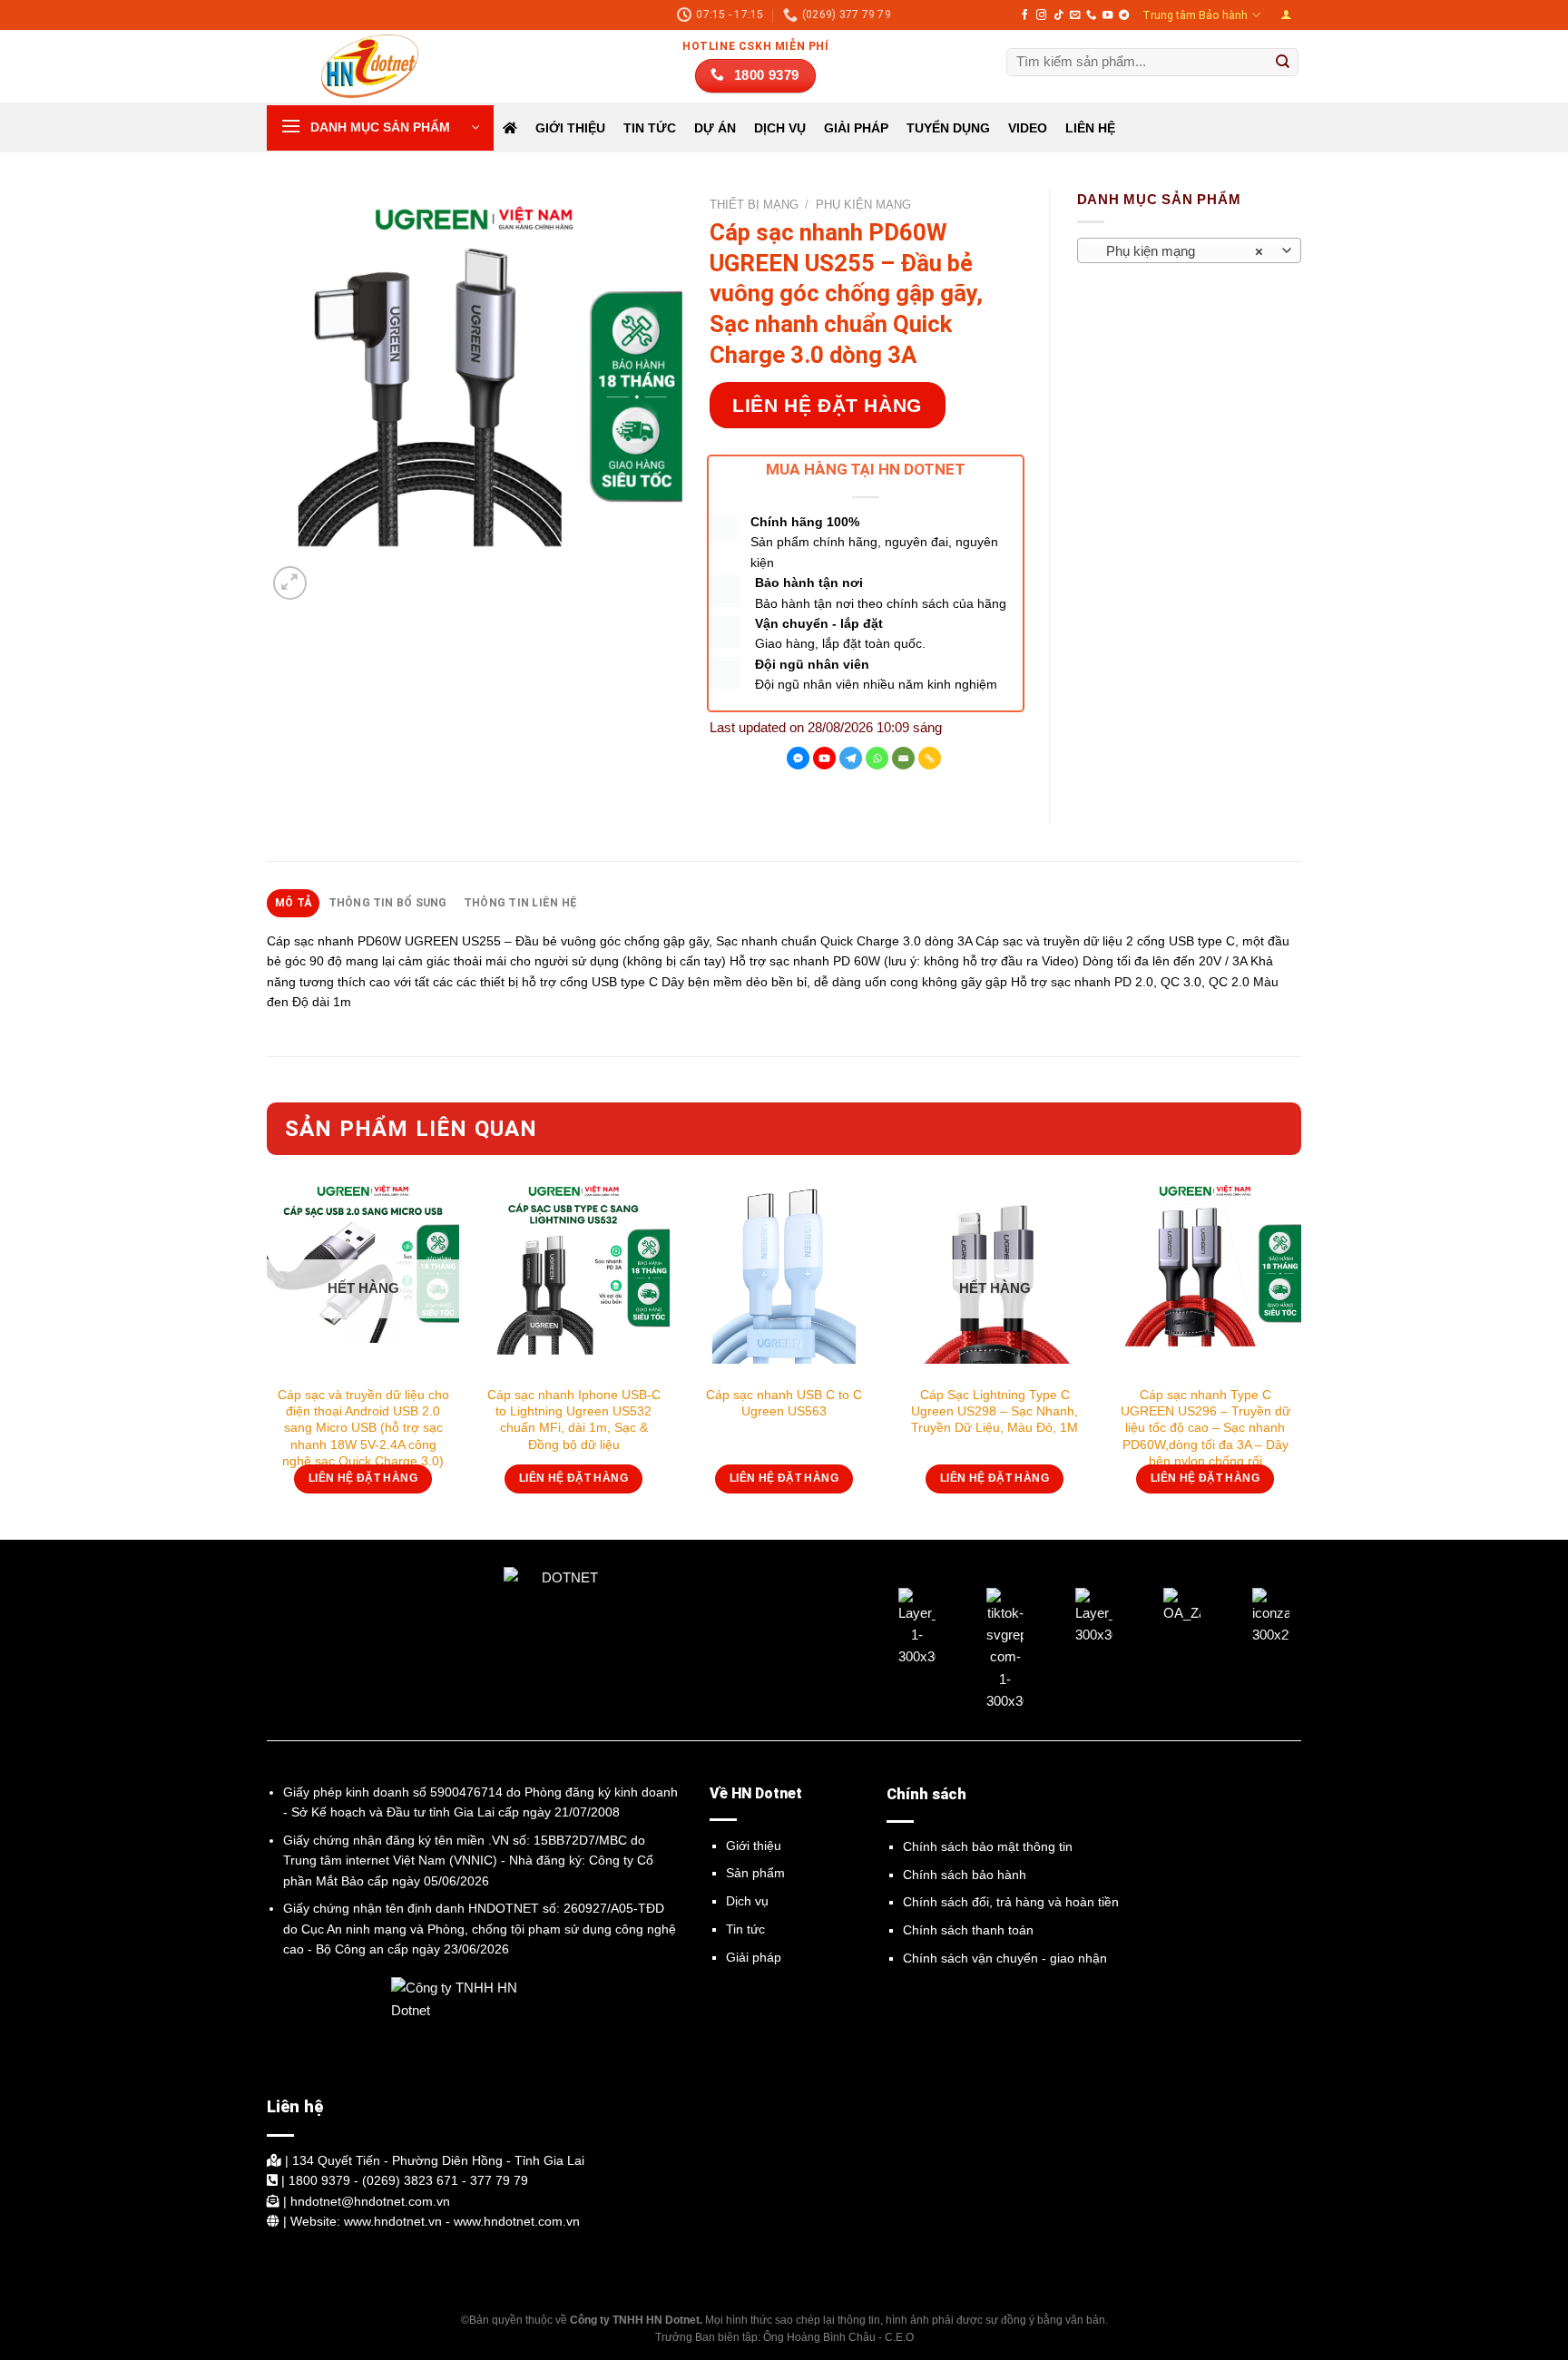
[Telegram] (851, 758)
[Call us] (1091, 15)
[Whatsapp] (877, 758)
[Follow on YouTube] (1107, 15)
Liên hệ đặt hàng (827, 405)
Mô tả (293, 903)
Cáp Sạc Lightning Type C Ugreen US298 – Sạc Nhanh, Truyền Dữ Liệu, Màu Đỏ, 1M (995, 1411)
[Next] (1300, 1359)
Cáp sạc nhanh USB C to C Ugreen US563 (784, 1403)
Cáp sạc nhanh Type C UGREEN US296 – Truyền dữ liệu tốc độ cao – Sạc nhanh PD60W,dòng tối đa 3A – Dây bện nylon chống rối (1205, 1428)
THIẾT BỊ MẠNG (754, 205)
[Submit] (1283, 63)
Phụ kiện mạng (863, 205)
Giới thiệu (570, 128)
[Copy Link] (930, 758)
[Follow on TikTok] (1058, 15)
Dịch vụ (747, 1901)
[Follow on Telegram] (1124, 15)
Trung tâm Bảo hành (1195, 15)
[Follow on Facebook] (1025, 15)
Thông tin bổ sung (388, 903)
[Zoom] (290, 583)
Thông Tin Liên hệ (520, 903)
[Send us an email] (1075, 15)
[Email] (903, 758)
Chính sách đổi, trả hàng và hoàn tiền (1011, 1902)
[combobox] (1190, 250)
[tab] (293, 903)
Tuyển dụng (948, 128)
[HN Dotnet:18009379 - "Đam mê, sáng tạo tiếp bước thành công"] (358, 66)
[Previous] (268, 1359)
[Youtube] (824, 758)
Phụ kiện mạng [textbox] (1180, 251)
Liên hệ (1090, 128)
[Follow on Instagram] (1041, 15)
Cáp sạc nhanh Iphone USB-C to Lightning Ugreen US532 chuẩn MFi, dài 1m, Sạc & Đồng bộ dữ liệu (574, 1420)
